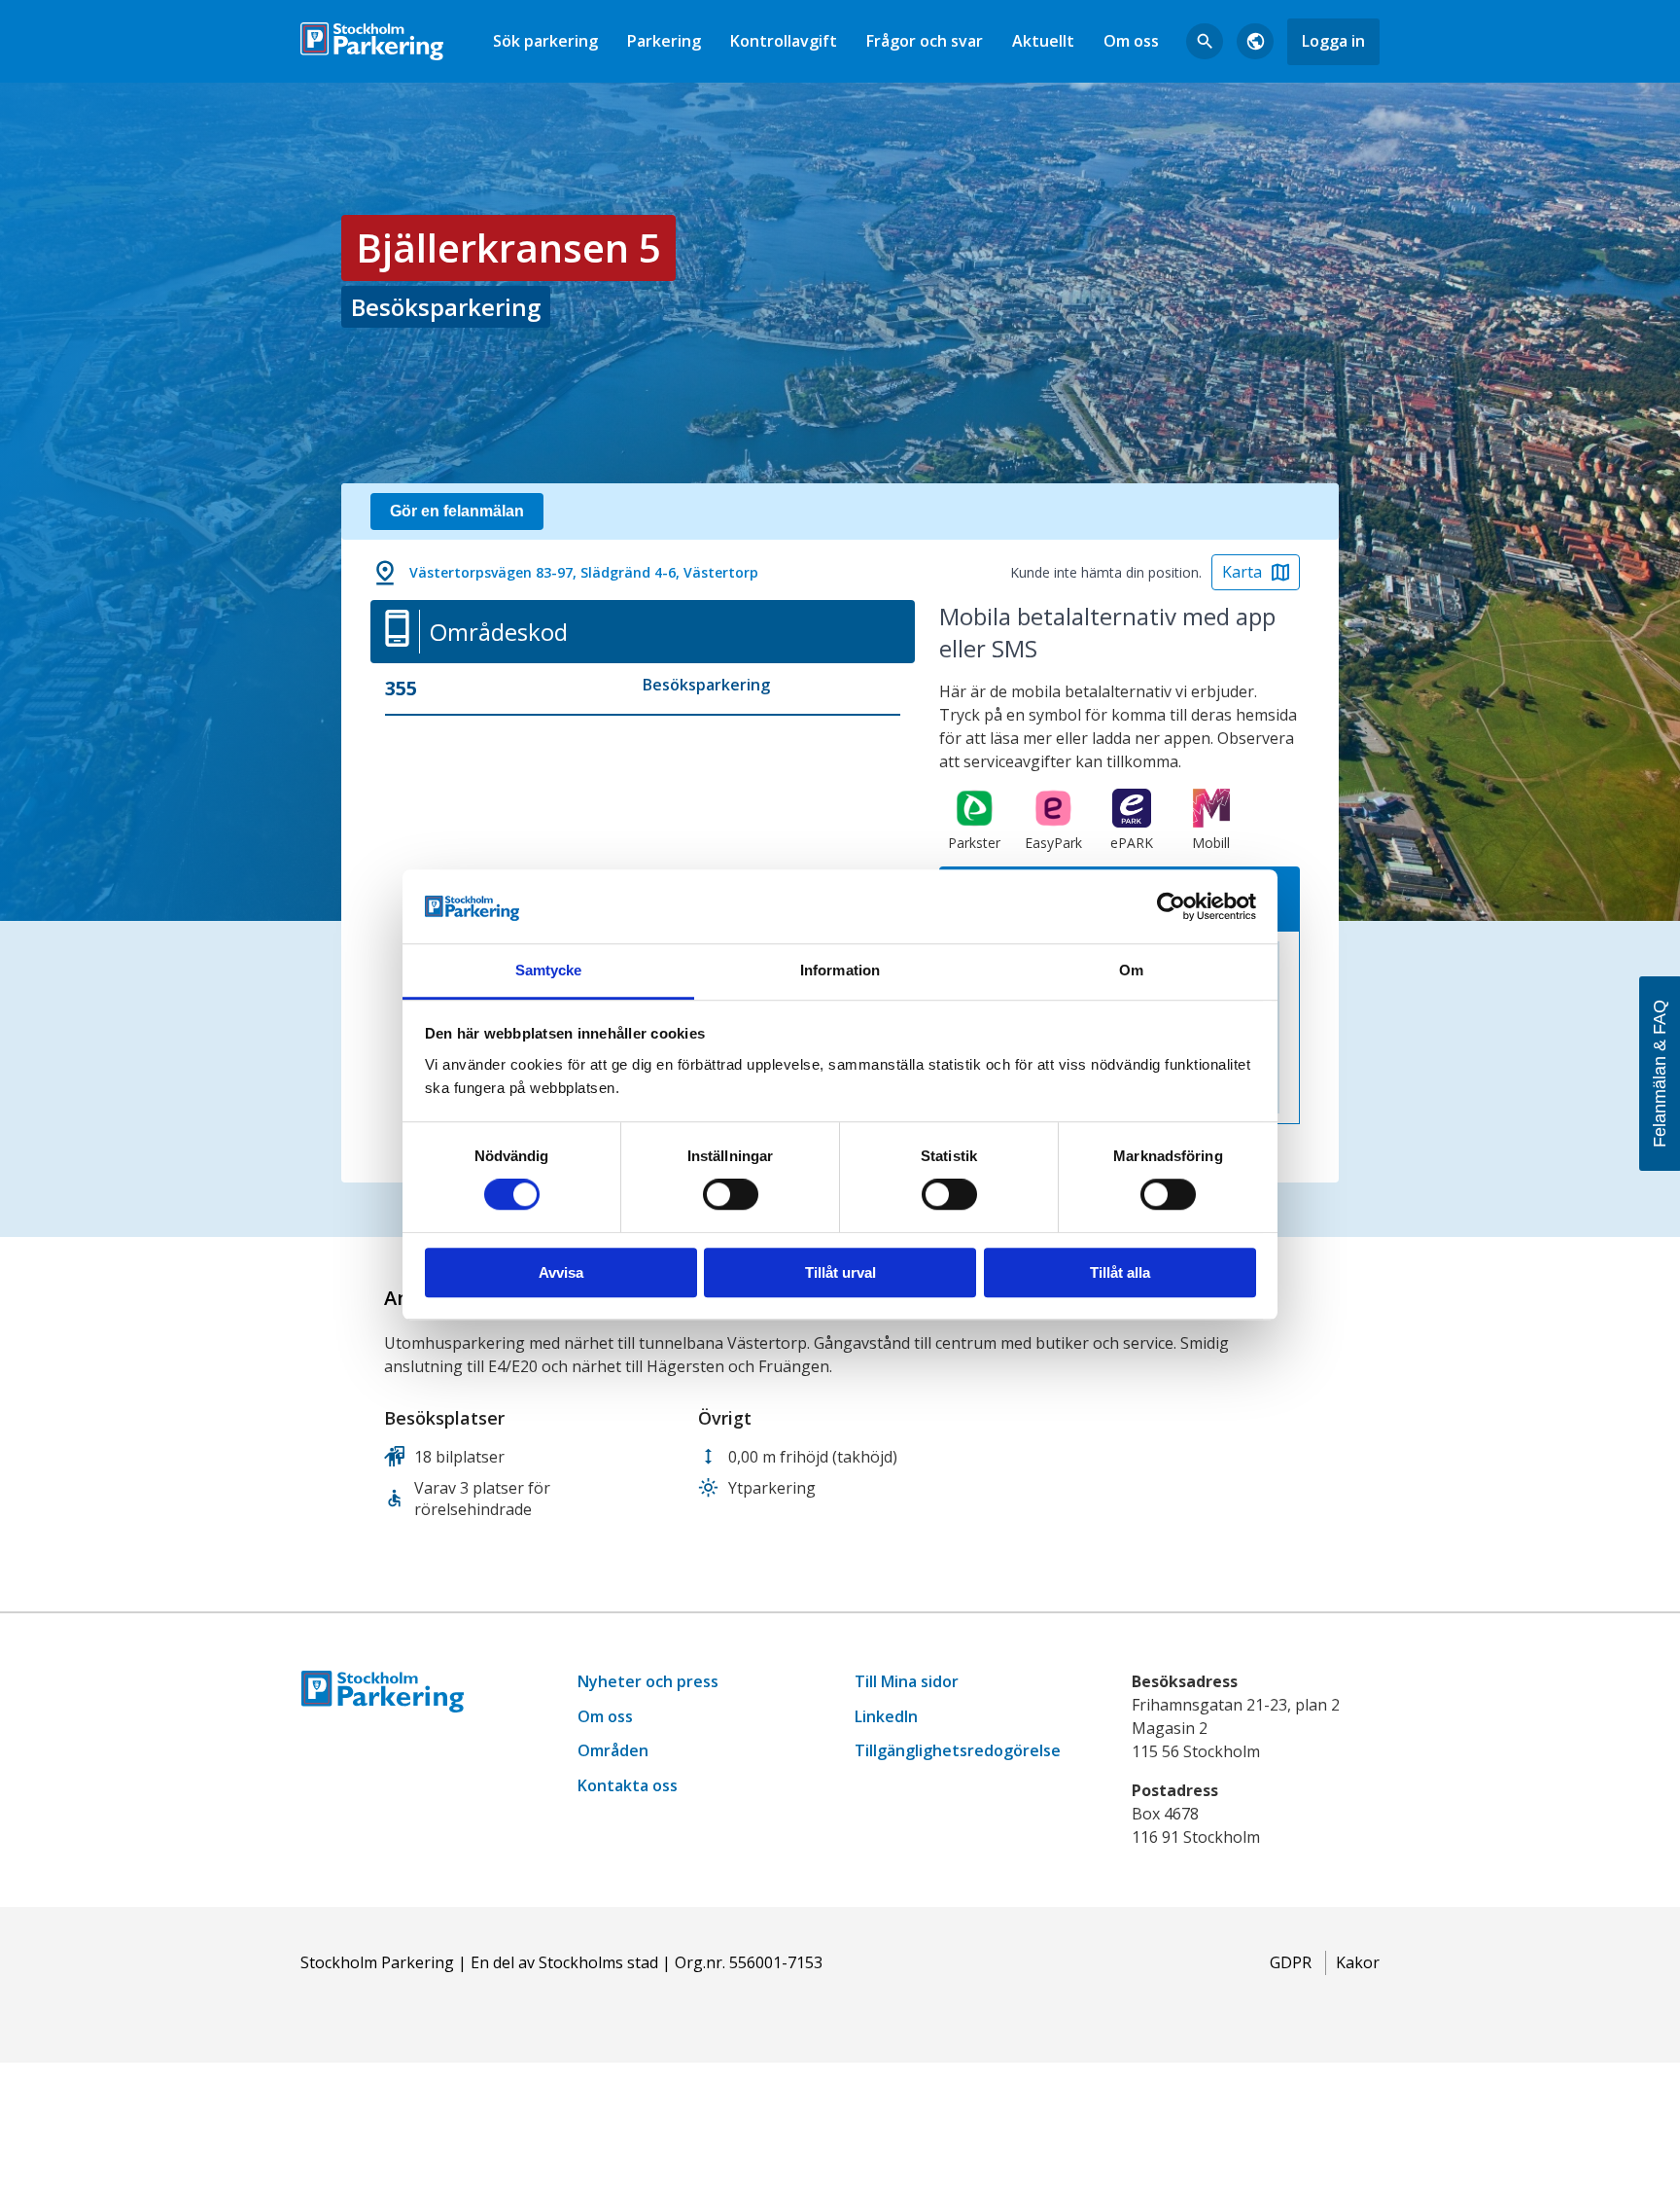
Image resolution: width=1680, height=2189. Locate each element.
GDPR (1291, 1962)
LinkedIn (886, 1716)
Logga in (1333, 41)
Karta (1242, 572)
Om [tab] (1131, 971)
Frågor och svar (925, 41)
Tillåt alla (1120, 1272)
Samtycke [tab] (549, 971)
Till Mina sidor (907, 1681)
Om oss (1131, 41)
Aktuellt (1043, 41)
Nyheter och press (648, 1681)
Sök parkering (545, 41)
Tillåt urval (840, 1272)
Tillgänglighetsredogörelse (958, 1750)
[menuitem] (545, 41)
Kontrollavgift (784, 41)
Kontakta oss (628, 1785)
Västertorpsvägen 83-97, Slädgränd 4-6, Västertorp (584, 572)
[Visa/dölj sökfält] (1205, 42)
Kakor (1358, 1962)
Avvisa (561, 1272)
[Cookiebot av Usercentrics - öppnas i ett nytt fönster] (1171, 906)
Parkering (664, 41)
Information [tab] (840, 971)
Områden (613, 1750)
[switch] (731, 1194)
